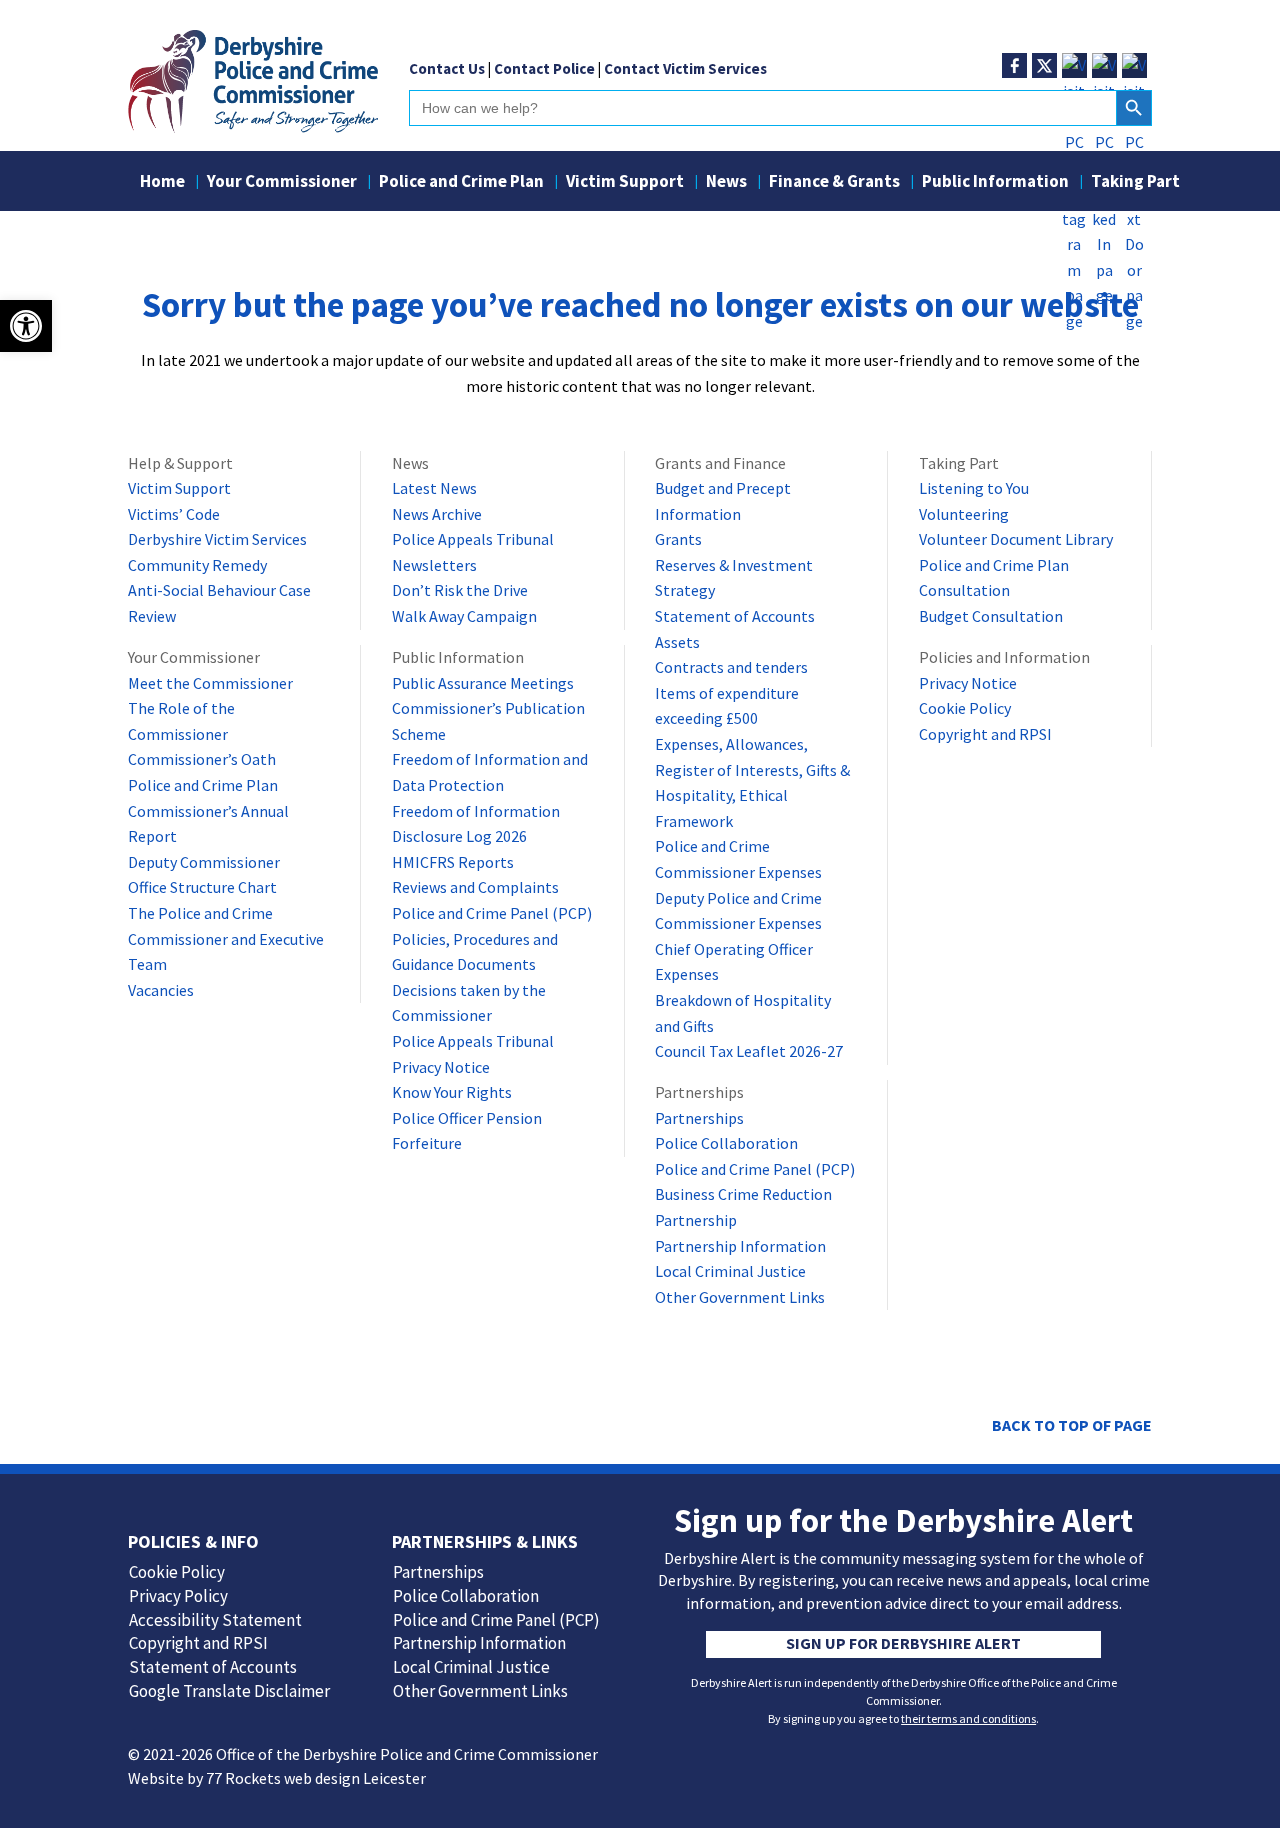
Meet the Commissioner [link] (210, 683)
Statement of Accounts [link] (735, 616)
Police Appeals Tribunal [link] (473, 539)
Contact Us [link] (447, 68)
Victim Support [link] (625, 183)
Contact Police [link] (544, 68)
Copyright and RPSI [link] (985, 734)
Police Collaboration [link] (726, 1143)
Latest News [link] (434, 488)
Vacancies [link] (161, 990)
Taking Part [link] (1135, 183)
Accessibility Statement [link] (215, 1620)
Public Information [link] (995, 183)
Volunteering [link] (964, 514)
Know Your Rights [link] (452, 1092)
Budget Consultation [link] (991, 616)
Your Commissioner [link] (282, 183)
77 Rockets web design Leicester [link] (316, 1778)
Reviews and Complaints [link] (475, 887)
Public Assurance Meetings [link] (483, 683)
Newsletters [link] (434, 565)
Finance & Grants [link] (834, 183)
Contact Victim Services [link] (685, 68)
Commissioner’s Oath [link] (202, 759)
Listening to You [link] (974, 488)
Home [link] (162, 183)
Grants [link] (678, 539)
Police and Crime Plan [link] (461, 183)
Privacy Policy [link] (178, 1596)
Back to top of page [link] (1072, 1425)
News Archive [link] (437, 514)
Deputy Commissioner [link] (204, 862)
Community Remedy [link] (197, 565)
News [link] (726, 183)
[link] (253, 127)
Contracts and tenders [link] (731, 667)
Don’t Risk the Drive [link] (460, 590)
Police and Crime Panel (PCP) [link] (492, 913)
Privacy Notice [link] (441, 1067)
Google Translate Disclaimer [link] (229, 1691)
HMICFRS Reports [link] (453, 862)
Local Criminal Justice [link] (730, 1271)
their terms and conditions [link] (968, 1718)
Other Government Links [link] (740, 1297)
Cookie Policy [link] (965, 708)
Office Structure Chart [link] (202, 887)
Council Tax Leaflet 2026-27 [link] (749, 1051)
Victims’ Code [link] (174, 514)
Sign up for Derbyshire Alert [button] (903, 1643)
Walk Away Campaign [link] (464, 616)
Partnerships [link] (699, 1118)
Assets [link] (677, 642)
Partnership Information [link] (740, 1246)
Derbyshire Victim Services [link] (217, 539)
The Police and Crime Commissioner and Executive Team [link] (226, 938)
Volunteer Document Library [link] (1016, 539)
